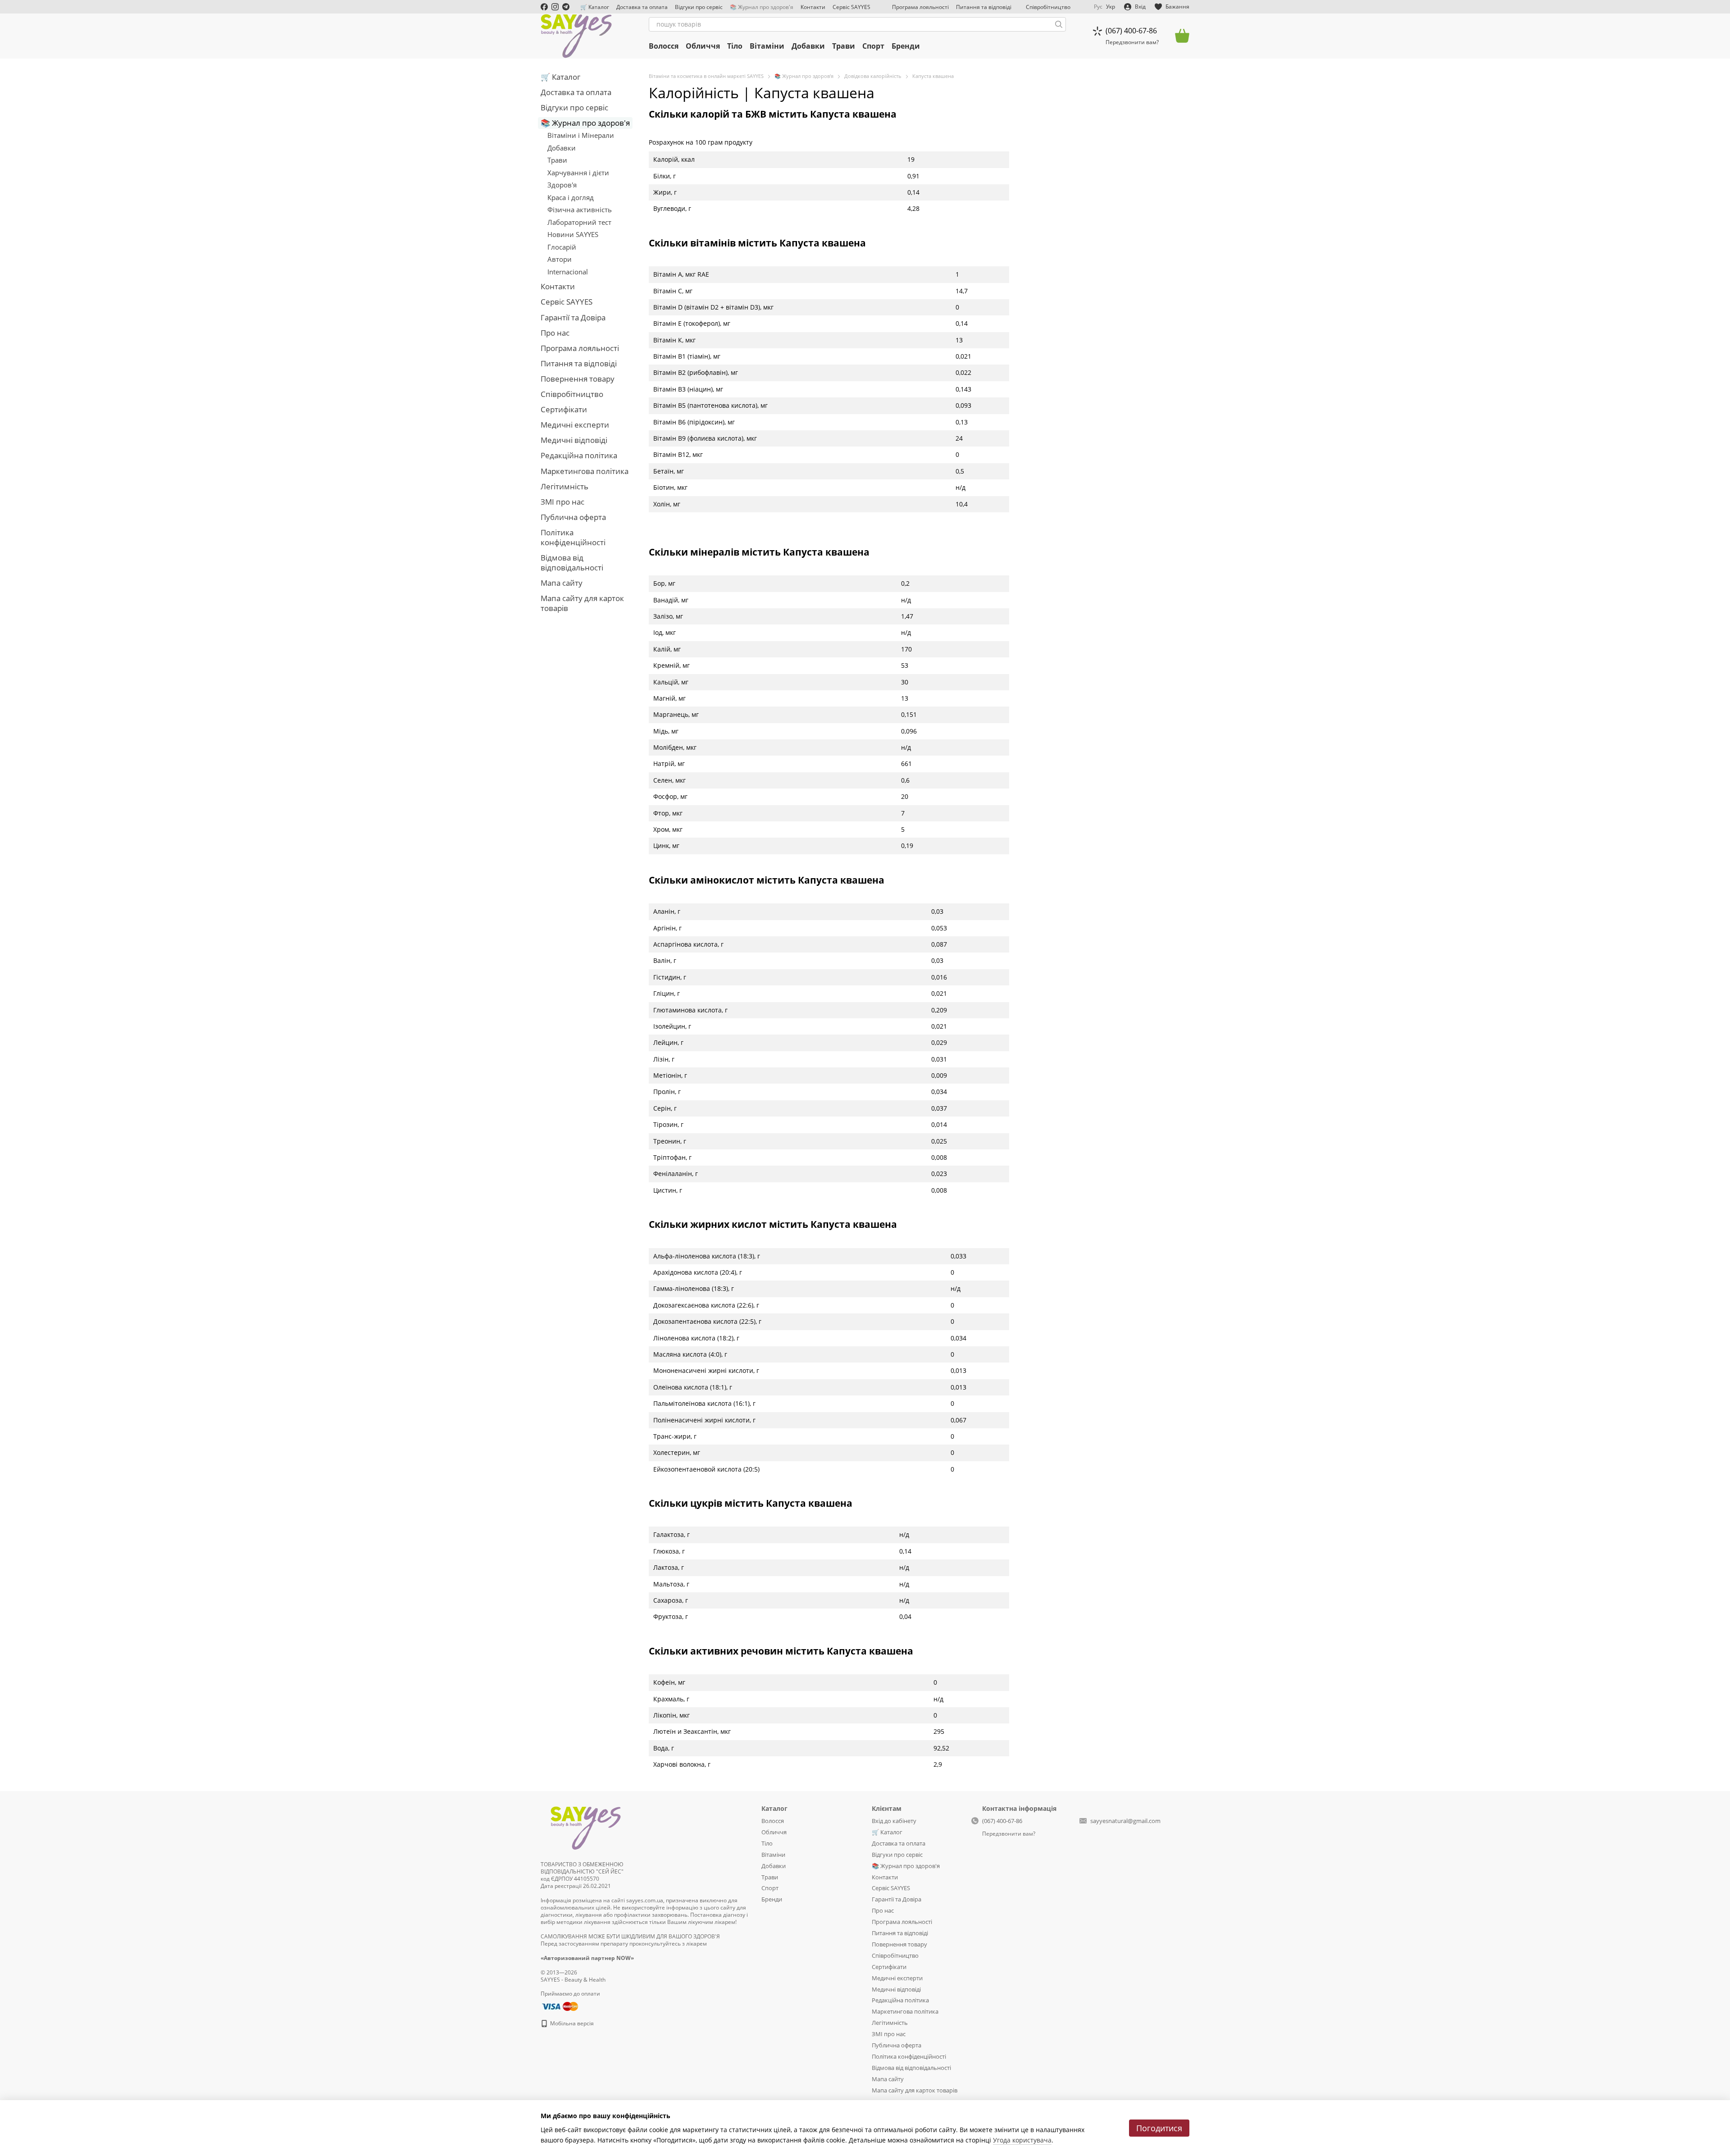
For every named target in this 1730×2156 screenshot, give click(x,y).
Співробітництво (1048, 7)
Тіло (735, 46)
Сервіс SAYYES (851, 7)
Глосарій (562, 247)
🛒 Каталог (595, 7)
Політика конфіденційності (573, 537)
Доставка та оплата (642, 7)
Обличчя (703, 46)
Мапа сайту (562, 583)
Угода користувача (1022, 2140)
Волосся (664, 46)
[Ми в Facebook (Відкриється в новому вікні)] (544, 7)
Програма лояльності (920, 7)
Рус (1098, 7)
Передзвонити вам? (1132, 42)
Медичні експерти (575, 425)
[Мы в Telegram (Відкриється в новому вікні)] (566, 7)
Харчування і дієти (578, 173)
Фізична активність (580, 210)
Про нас (555, 333)
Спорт (873, 46)
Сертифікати (564, 409)
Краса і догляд (571, 197)
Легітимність (565, 486)
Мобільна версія (571, 2023)
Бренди (906, 46)
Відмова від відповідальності (572, 563)
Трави (844, 46)
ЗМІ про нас (562, 502)
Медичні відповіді (574, 440)
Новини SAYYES (573, 234)
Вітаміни (767, 46)
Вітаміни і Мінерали (581, 135)
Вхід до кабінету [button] (894, 1821)
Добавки (808, 46)
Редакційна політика (579, 455)
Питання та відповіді (984, 7)
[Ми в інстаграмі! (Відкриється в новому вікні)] (555, 7)
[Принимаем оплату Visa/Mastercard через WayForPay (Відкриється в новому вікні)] (559, 2006)
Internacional (568, 272)
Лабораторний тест (579, 222)
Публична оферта (573, 517)
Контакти (813, 7)
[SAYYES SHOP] (586, 1826)
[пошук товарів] (1059, 24)
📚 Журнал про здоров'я (762, 7)
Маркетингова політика (585, 471)
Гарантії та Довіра (573, 317)
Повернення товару (578, 379)
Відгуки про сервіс (699, 7)
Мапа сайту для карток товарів (582, 603)
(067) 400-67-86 (1131, 31)
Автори (560, 259)
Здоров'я (562, 185)
